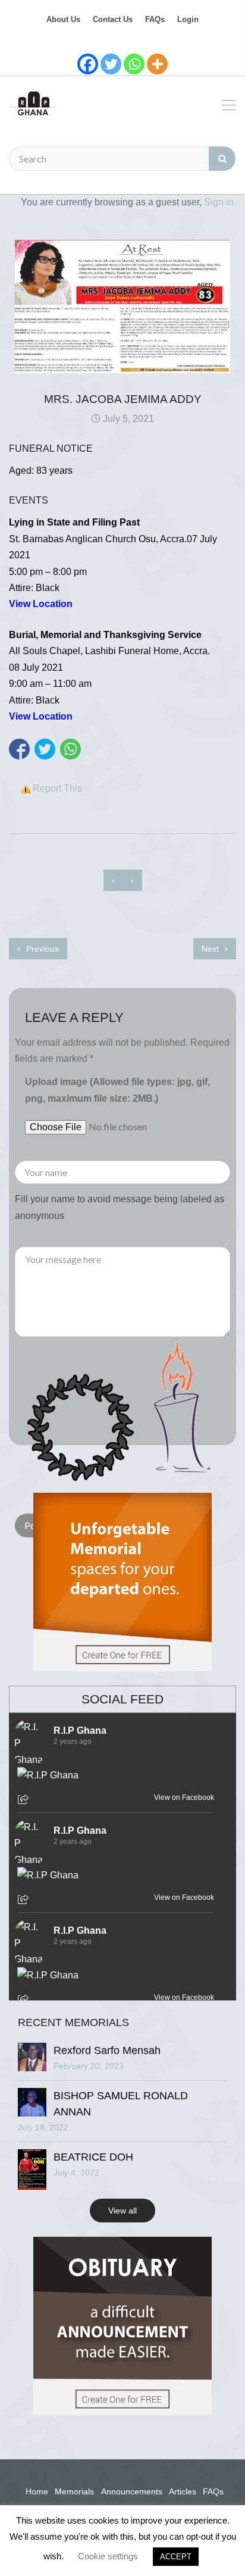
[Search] (222, 159)
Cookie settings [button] (108, 2556)
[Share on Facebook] (19, 749)
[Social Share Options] (25, 1800)
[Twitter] (111, 64)
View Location (41, 604)
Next (211, 949)
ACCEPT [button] (176, 2557)
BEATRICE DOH (93, 2157)
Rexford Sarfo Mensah (107, 2050)
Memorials (74, 2491)
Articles (183, 2491)
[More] (157, 64)
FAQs (155, 19)
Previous (41, 949)
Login (188, 19)
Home (37, 2491)
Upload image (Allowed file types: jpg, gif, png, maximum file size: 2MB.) (117, 1090)
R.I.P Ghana (80, 1731)
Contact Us (113, 19)
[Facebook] (88, 64)
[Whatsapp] (134, 64)
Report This (57, 788)
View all (122, 2211)
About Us (63, 19)
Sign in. (220, 202)
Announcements (132, 2491)
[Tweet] (45, 749)
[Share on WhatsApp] (70, 749)
